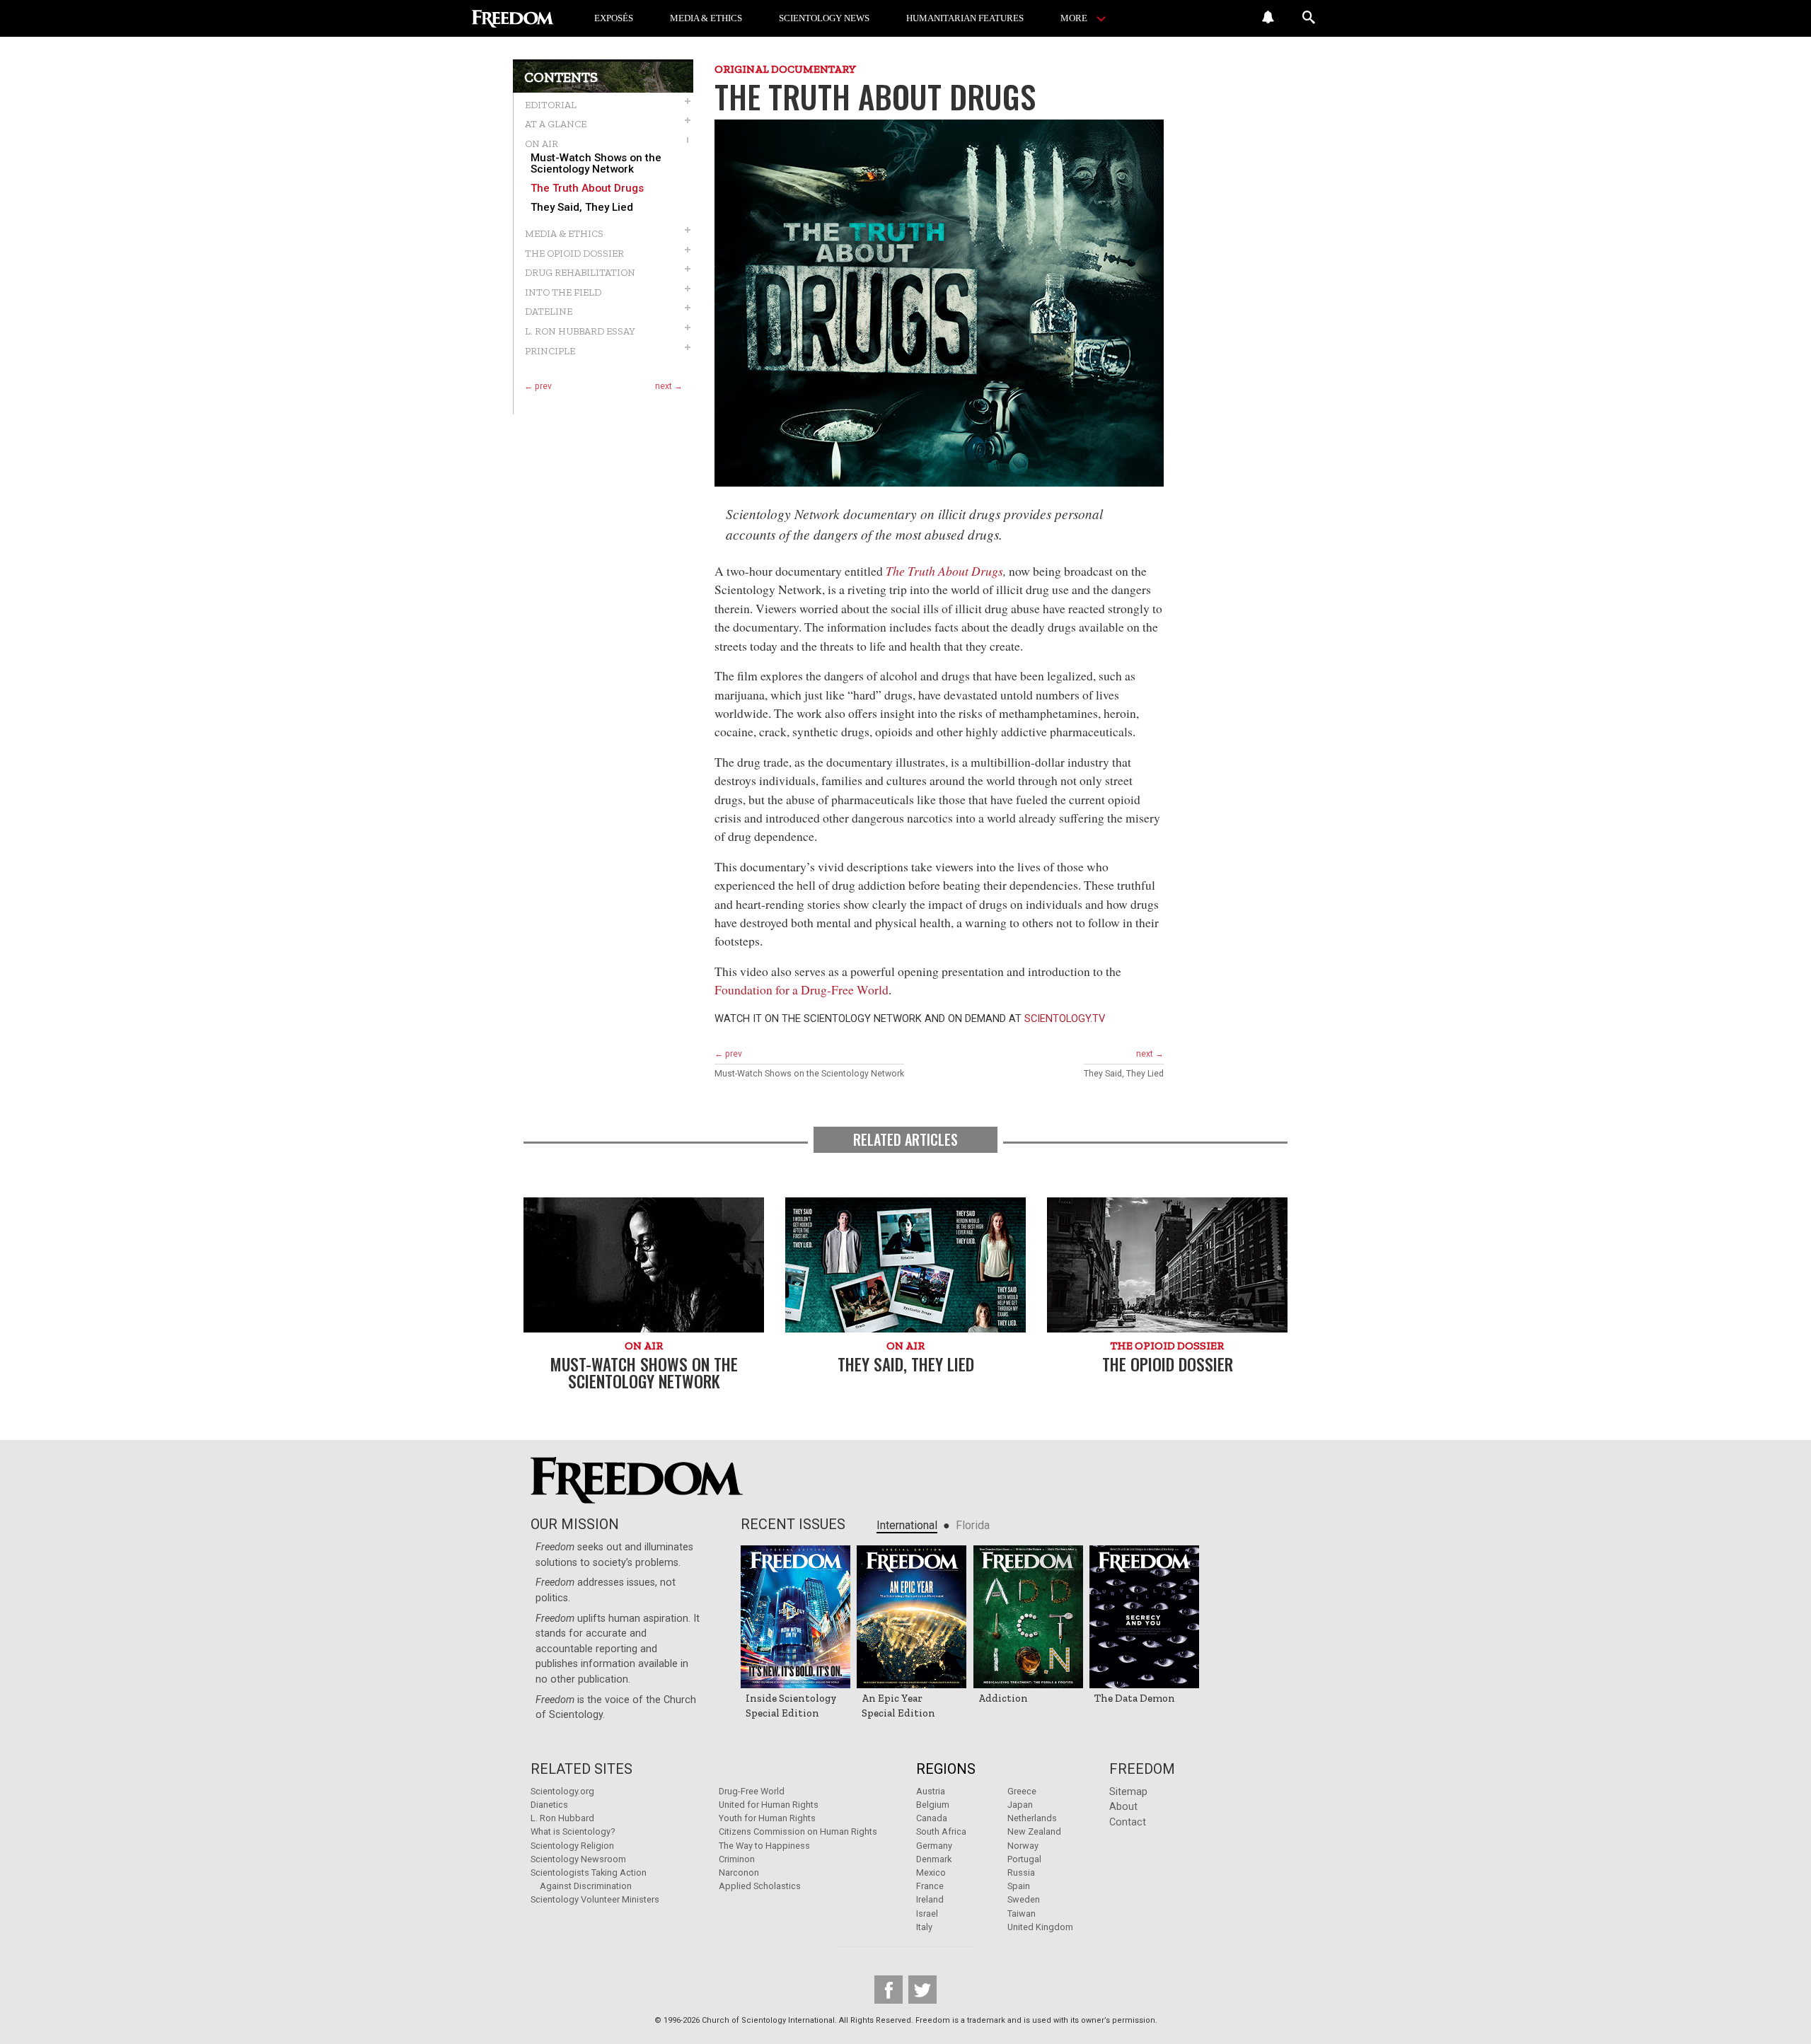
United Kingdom (1040, 1927)
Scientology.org (562, 1791)
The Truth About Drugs (587, 188)
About (1123, 1807)
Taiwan (1022, 1914)
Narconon (739, 1872)
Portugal (1024, 1859)
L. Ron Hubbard (562, 1818)
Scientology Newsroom (578, 1859)
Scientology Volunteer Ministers (595, 1899)
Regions (946, 1769)
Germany (934, 1846)
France (930, 1886)
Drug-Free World (752, 1791)
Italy (924, 1927)
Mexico (931, 1872)
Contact (1128, 1822)
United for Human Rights (769, 1805)
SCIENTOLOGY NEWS (824, 18)
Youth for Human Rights (767, 1818)
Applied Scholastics (760, 1886)
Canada (932, 1818)
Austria (931, 1791)
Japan (1020, 1805)
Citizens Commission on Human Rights (798, 1831)
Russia (1021, 1872)
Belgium (933, 1805)
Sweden (1024, 1899)
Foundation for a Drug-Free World (802, 989)
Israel (927, 1914)
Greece (1022, 1791)
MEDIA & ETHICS (706, 18)
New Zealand (1034, 1831)
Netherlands (1032, 1818)
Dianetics (549, 1805)
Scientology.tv (1065, 1018)
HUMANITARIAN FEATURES (965, 18)
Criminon (737, 1859)
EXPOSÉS (614, 18)
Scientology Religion (572, 1846)
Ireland (930, 1899)
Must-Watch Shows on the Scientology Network (596, 163)
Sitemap (1128, 1792)
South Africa (941, 1831)
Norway (1023, 1846)
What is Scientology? (573, 1831)
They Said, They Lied (582, 208)
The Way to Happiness (764, 1846)
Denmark (934, 1859)
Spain (1019, 1886)
